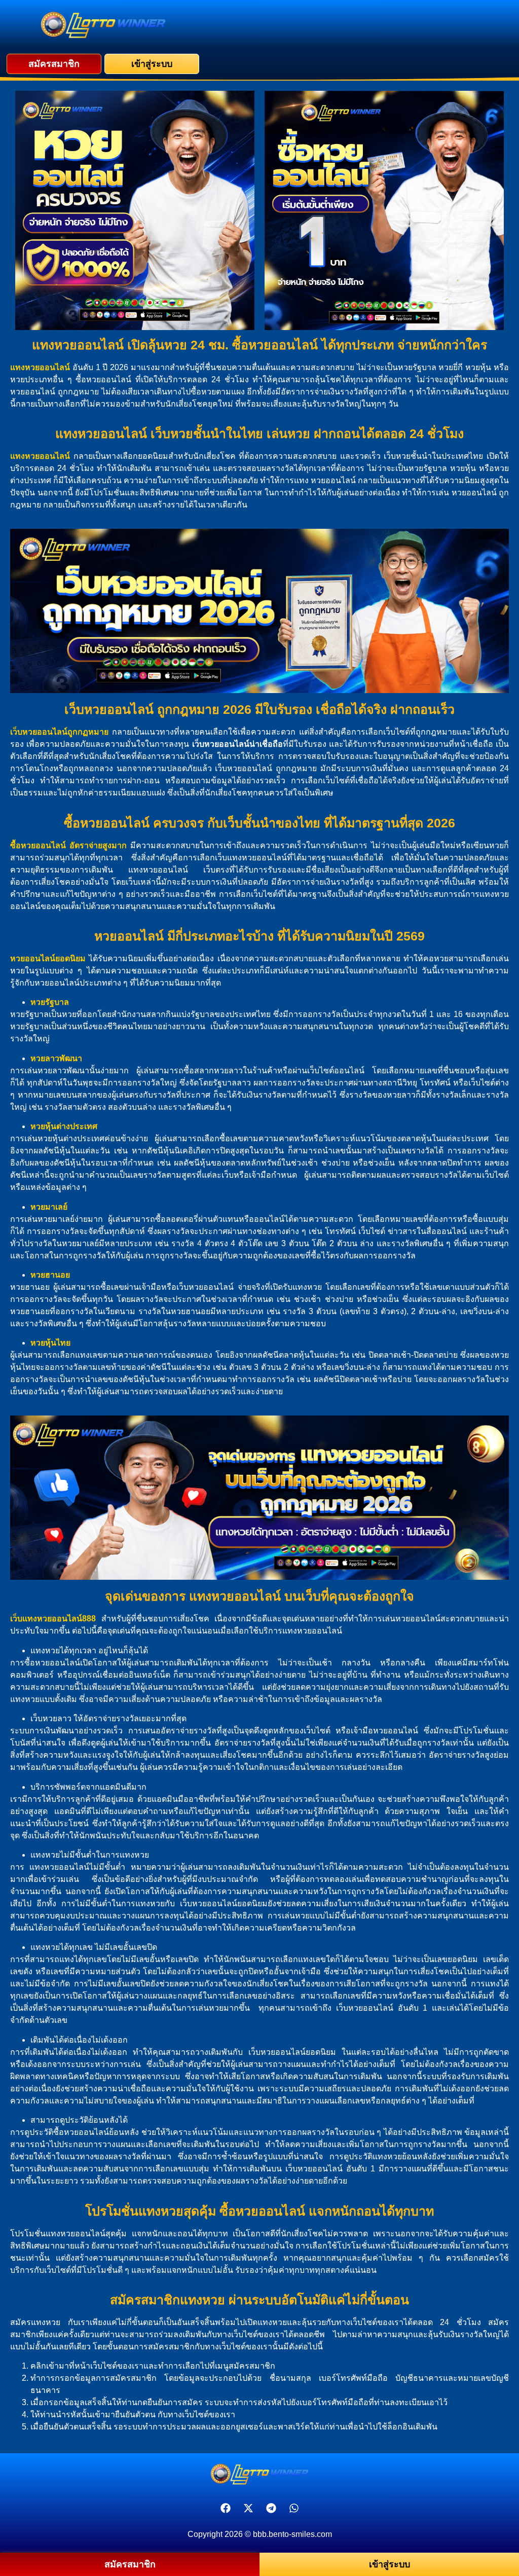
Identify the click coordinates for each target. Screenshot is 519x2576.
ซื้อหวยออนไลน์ (38, 845)
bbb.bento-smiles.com (292, 2534)
